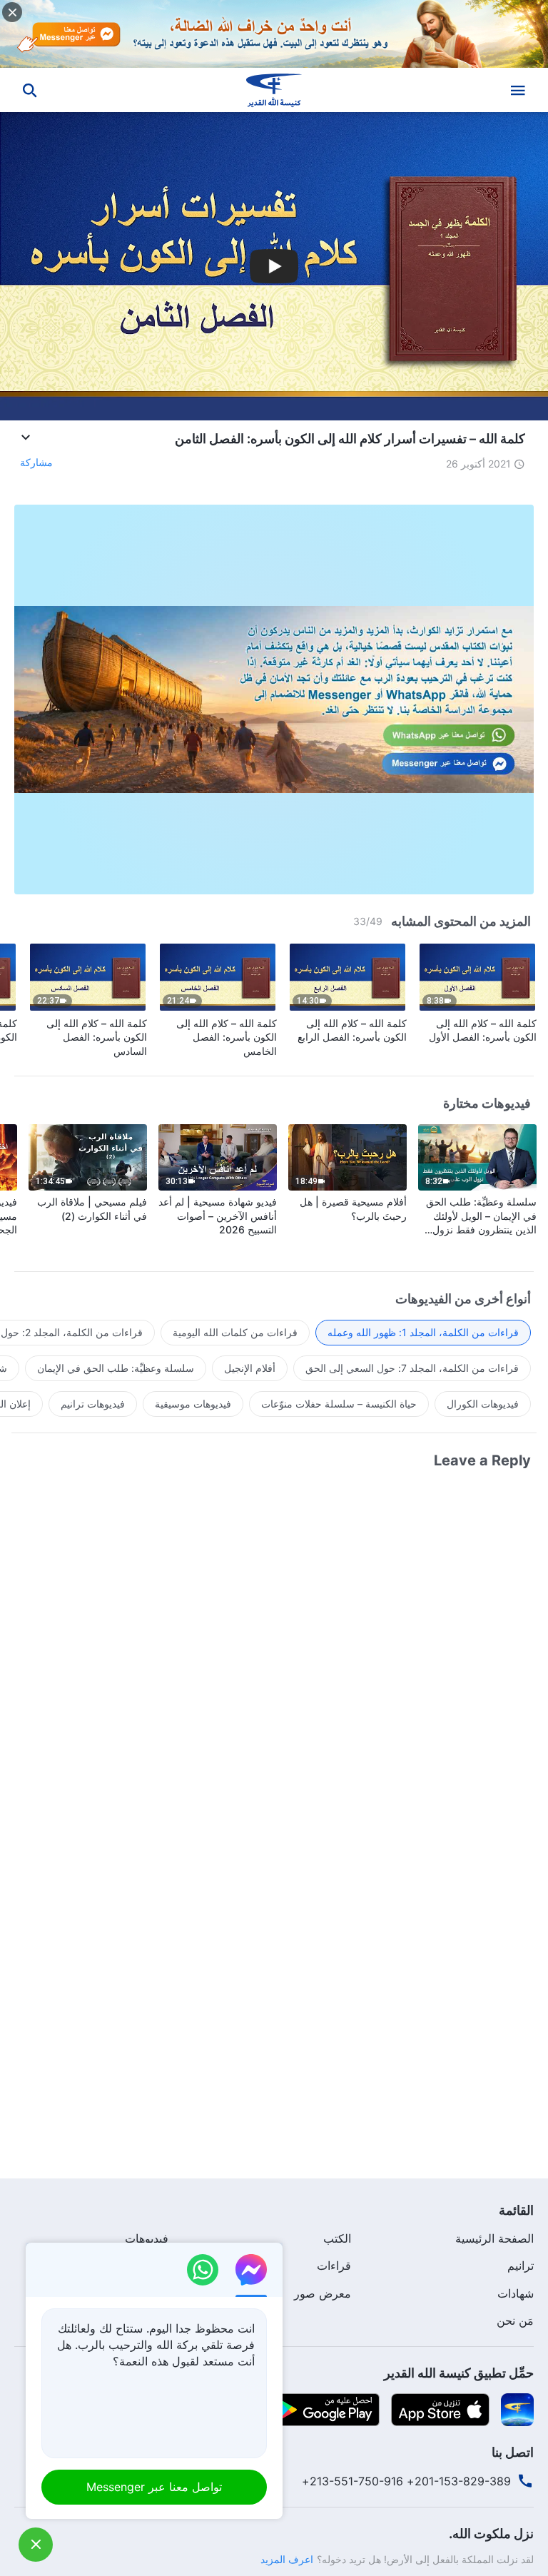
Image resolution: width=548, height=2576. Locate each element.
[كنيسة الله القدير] (274, 90)
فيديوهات (147, 2238)
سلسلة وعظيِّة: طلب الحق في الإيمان (116, 1368)
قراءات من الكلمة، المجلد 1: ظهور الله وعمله (423, 1332)
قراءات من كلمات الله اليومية (235, 1332)
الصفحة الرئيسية (494, 2238)
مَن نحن (515, 2320)
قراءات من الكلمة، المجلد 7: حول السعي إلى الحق (412, 1368)
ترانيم (521, 2266)
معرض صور (323, 2293)
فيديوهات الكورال (483, 1404)
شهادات (516, 2293)
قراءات (334, 2266)
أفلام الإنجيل (250, 1368)
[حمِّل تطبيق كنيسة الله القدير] (517, 2408)
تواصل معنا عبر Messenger (154, 2487)
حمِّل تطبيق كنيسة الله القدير (459, 2373)
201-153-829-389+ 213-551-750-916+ (406, 2481)
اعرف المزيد (287, 2559)
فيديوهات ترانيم (93, 1404)
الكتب (337, 2238)
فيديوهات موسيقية (193, 1404)
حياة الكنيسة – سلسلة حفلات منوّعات (339, 1404)
